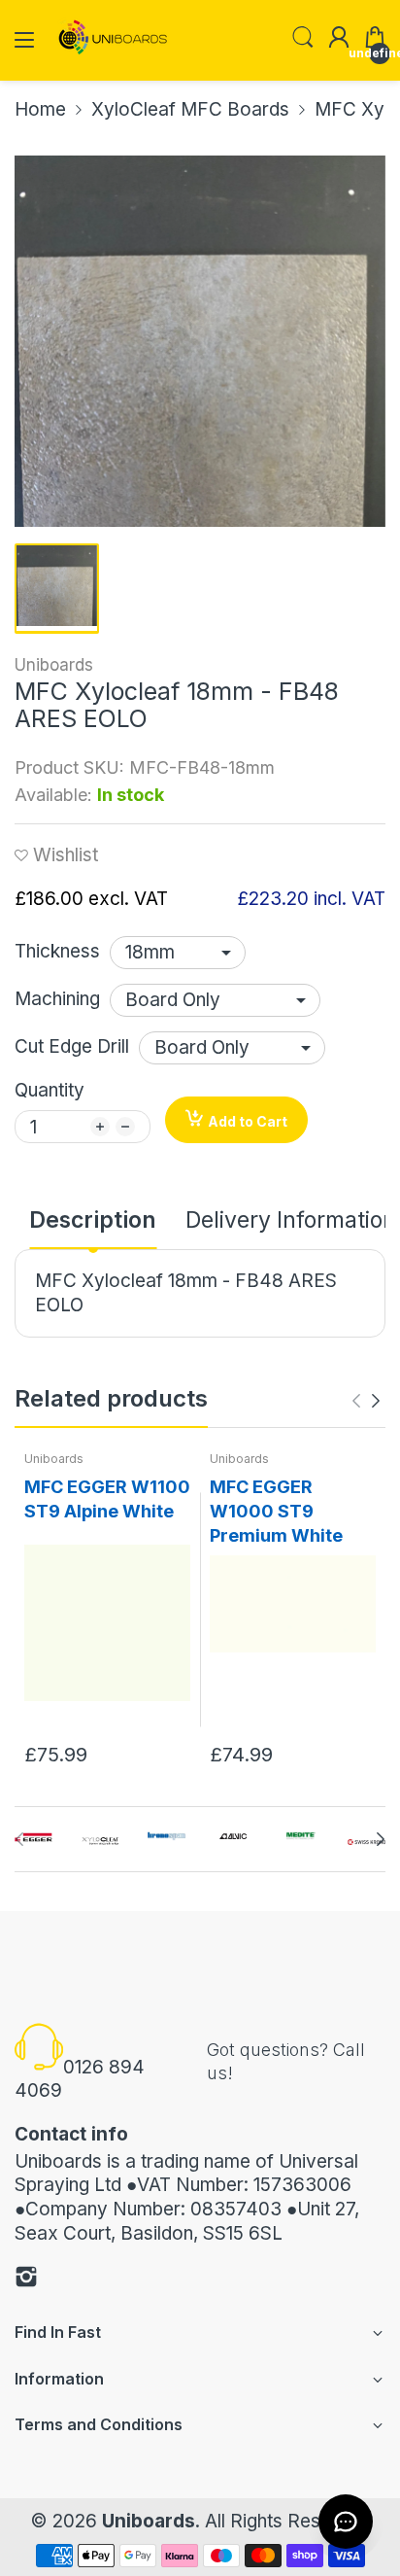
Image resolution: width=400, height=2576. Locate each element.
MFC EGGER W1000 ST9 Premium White (276, 1511)
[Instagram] (26, 2280)
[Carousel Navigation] (366, 1401)
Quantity (50, 1090)
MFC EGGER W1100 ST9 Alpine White (107, 1499)
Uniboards (54, 665)
